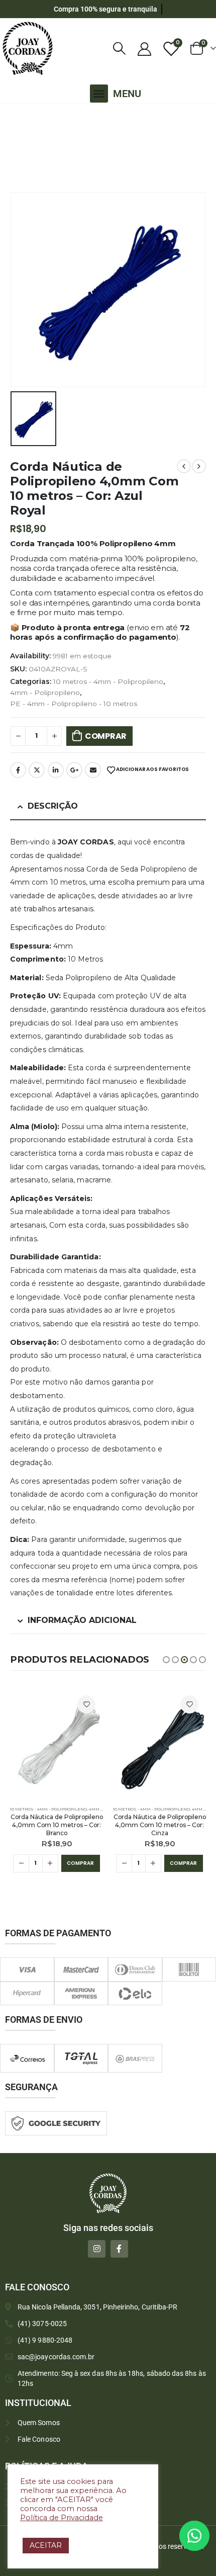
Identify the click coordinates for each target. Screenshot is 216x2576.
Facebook (18, 770)
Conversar (208, 2536)
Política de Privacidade (62, 2518)
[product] (57, 1744)
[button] (99, 94)
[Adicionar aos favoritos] (86, 1704)
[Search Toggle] (120, 49)
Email (93, 770)
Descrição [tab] (53, 806)
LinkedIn (56, 770)
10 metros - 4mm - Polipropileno (108, 681)
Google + (74, 770)
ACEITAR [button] (46, 2545)
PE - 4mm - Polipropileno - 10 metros (74, 704)
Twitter (37, 770)
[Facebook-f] (119, 2249)
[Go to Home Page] (13, 117)
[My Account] (144, 49)
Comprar (106, 736)
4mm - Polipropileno (45, 693)
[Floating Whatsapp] (194, 2536)
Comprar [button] (80, 1863)
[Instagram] (97, 2249)
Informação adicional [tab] (82, 1620)
